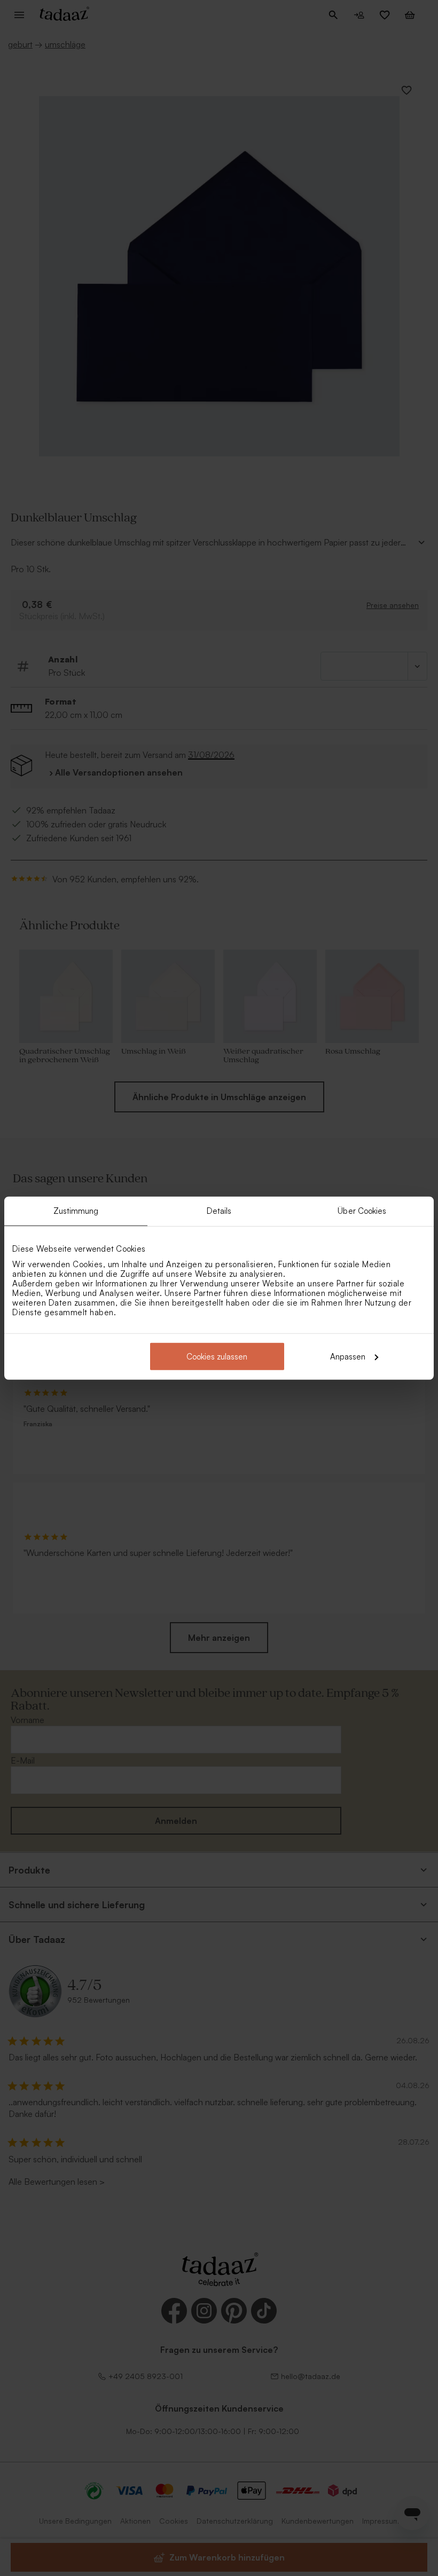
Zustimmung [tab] (76, 1211)
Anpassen (348, 1356)
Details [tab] (219, 1211)
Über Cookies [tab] (362, 1211)
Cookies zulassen (217, 1356)
